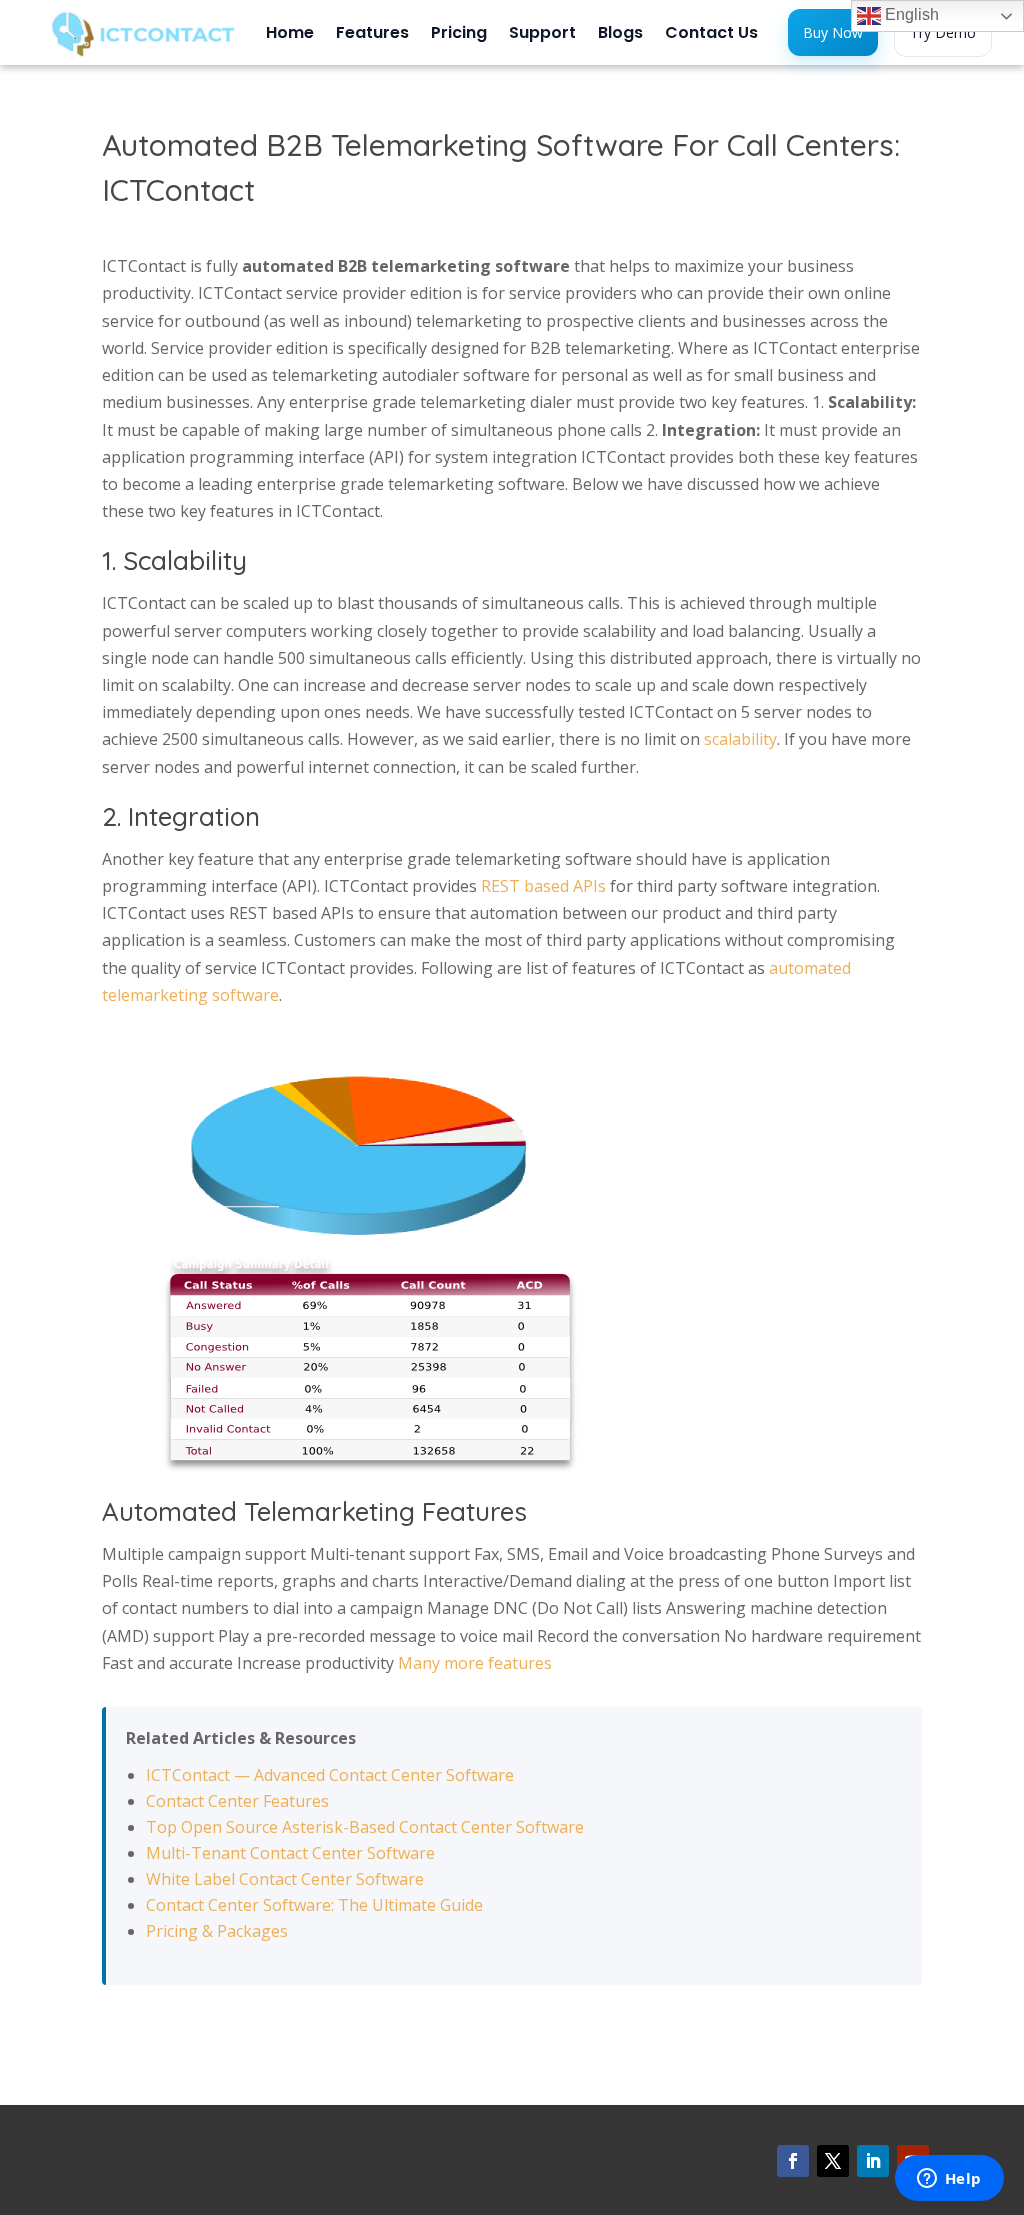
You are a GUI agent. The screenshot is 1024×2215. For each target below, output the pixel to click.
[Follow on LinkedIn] (873, 2161)
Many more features (475, 1663)
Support (542, 35)
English (910, 14)
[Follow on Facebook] (793, 2161)
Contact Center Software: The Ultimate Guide (314, 1905)
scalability (740, 739)
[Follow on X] (833, 2161)
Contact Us (711, 35)
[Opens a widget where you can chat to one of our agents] (949, 2180)
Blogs (620, 35)
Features (372, 35)
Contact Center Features (237, 1801)
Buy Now (833, 32)
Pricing (459, 35)
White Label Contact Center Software (285, 1879)
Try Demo (943, 32)
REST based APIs (543, 886)
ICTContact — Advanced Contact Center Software (330, 1775)
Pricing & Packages (217, 1931)
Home (290, 35)
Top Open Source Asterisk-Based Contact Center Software (365, 1827)
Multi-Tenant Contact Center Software (290, 1853)
